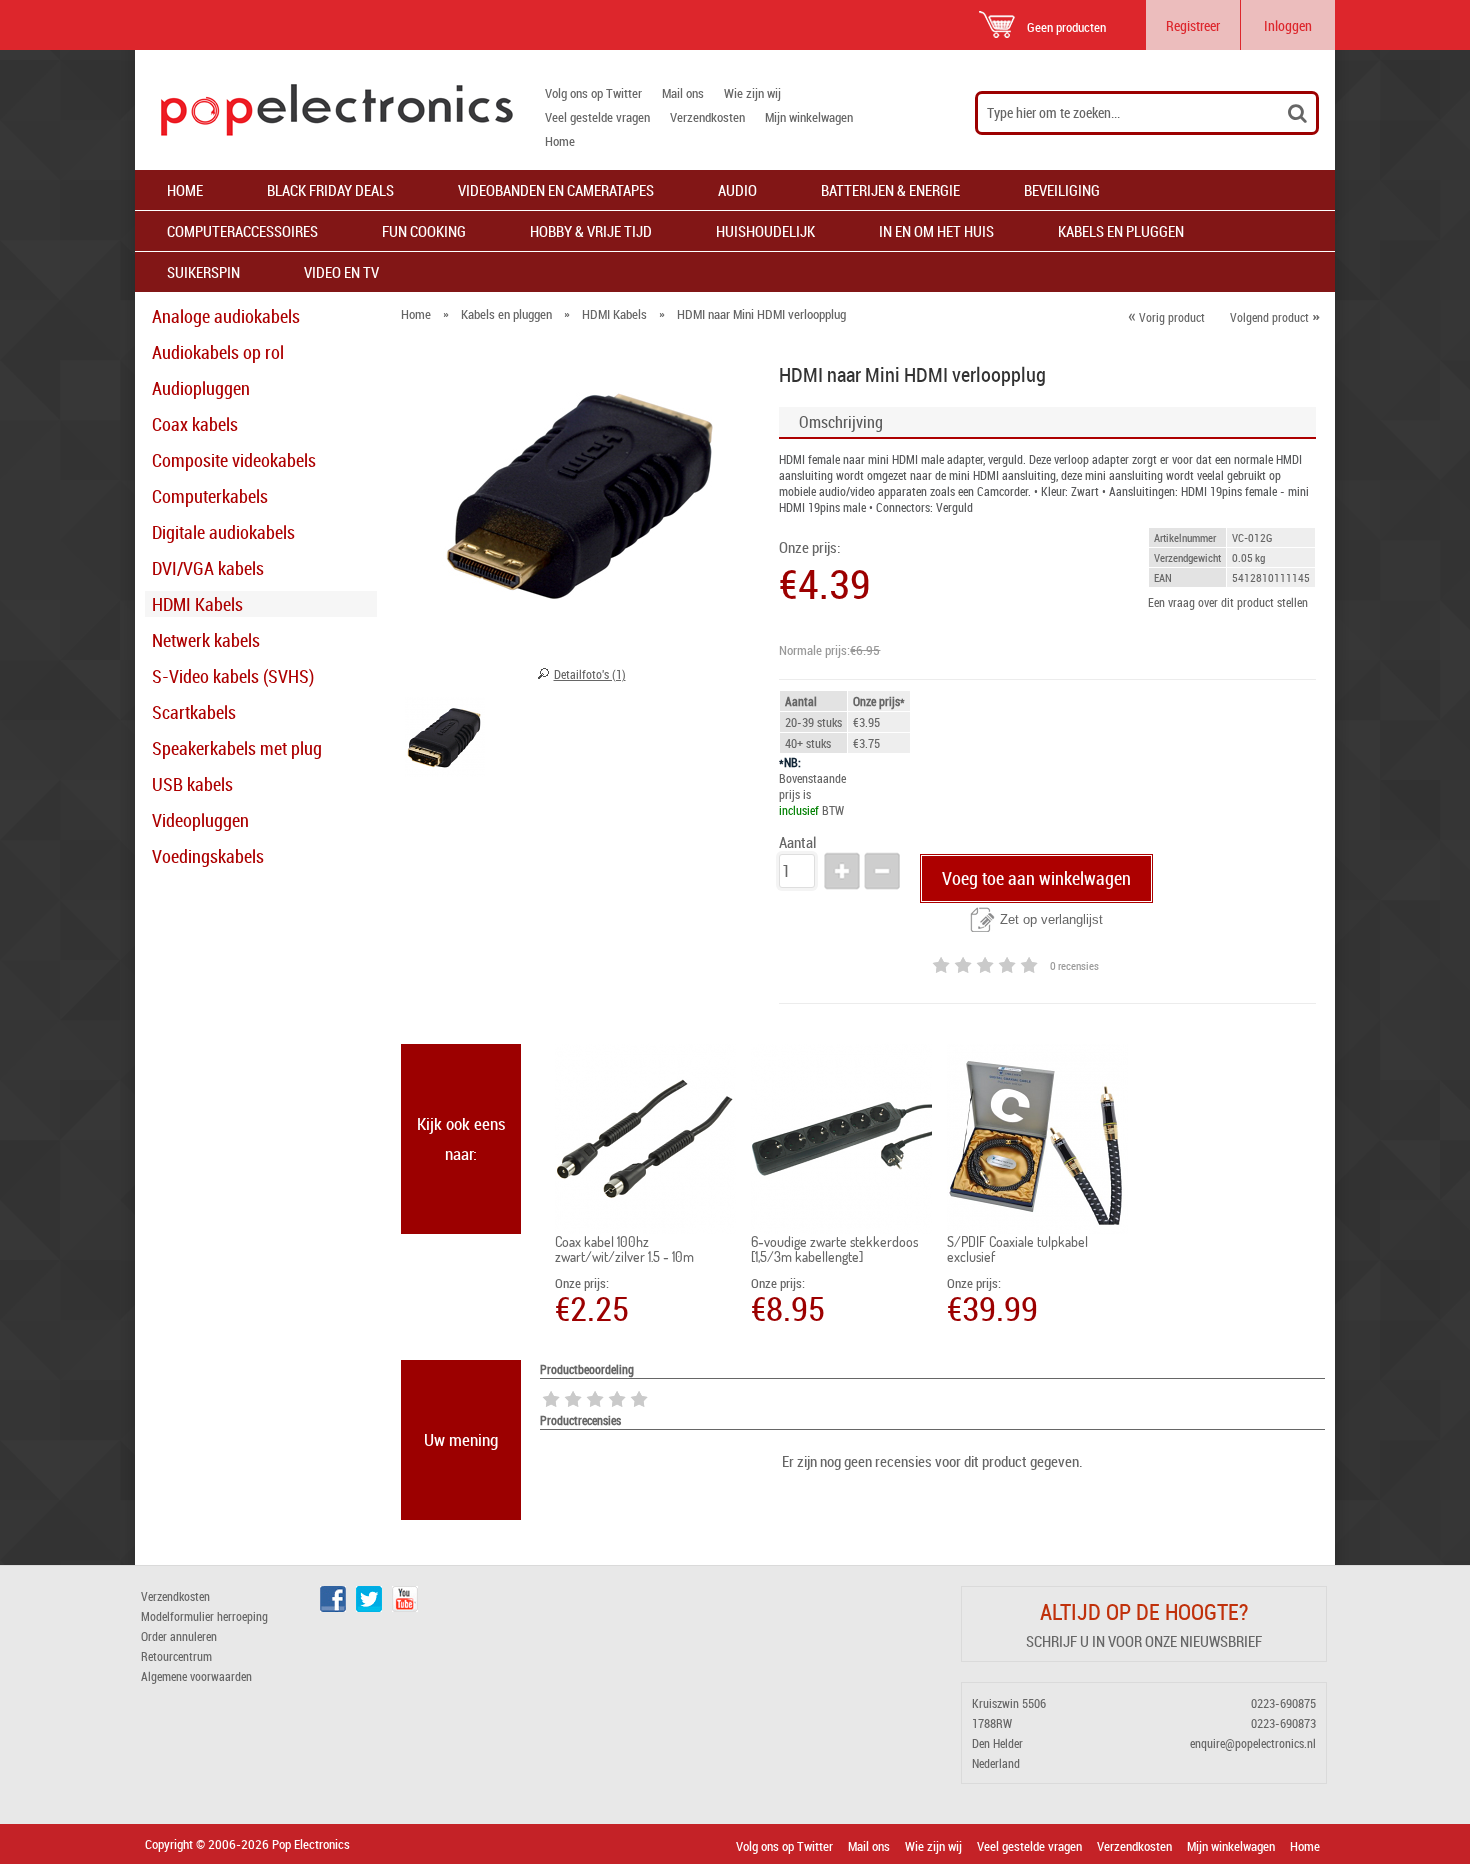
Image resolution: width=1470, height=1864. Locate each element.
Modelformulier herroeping (204, 1616)
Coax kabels (195, 424)
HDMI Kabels (197, 604)
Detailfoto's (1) (590, 674)
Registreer (1193, 25)
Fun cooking (424, 231)
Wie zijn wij (752, 93)
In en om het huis (936, 231)
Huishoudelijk (765, 231)
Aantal (797, 842)
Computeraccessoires (242, 231)
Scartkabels (194, 712)
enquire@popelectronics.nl (1253, 1743)
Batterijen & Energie (890, 190)
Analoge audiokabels (226, 316)
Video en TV (341, 272)
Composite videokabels (234, 460)
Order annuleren (179, 1636)
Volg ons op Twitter (593, 93)
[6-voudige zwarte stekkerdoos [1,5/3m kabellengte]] (841, 1139)
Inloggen (1288, 25)
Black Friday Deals (330, 190)
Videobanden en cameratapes (556, 190)
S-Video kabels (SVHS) (233, 676)
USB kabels (192, 784)
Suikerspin (203, 272)
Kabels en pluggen (1121, 231)
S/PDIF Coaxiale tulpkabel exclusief (1017, 1249)
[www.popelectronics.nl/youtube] (405, 1607)
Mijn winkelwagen (809, 117)
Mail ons (683, 93)
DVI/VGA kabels (208, 568)
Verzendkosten (707, 117)
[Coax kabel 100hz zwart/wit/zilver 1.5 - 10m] (645, 1139)
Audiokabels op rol (218, 352)
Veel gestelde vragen (597, 117)
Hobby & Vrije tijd (591, 231)
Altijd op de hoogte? (1144, 1611)
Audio (737, 190)
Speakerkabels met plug (237, 748)
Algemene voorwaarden (196, 1676)
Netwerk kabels (206, 640)
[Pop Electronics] (324, 110)
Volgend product (1275, 317)
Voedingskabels (208, 856)
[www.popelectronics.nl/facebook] (333, 1607)
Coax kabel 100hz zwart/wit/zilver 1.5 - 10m (624, 1249)
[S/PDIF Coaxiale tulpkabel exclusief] (1037, 1139)
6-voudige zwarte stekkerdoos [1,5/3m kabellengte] (834, 1249)
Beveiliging (1062, 190)
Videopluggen (200, 820)
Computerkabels (210, 496)
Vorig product (1166, 317)
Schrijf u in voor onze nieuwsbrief (1144, 1641)
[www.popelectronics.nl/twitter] (369, 1607)
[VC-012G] (445, 740)
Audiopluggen (201, 388)
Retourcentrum (176, 1656)
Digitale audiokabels (223, 532)
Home (560, 141)
